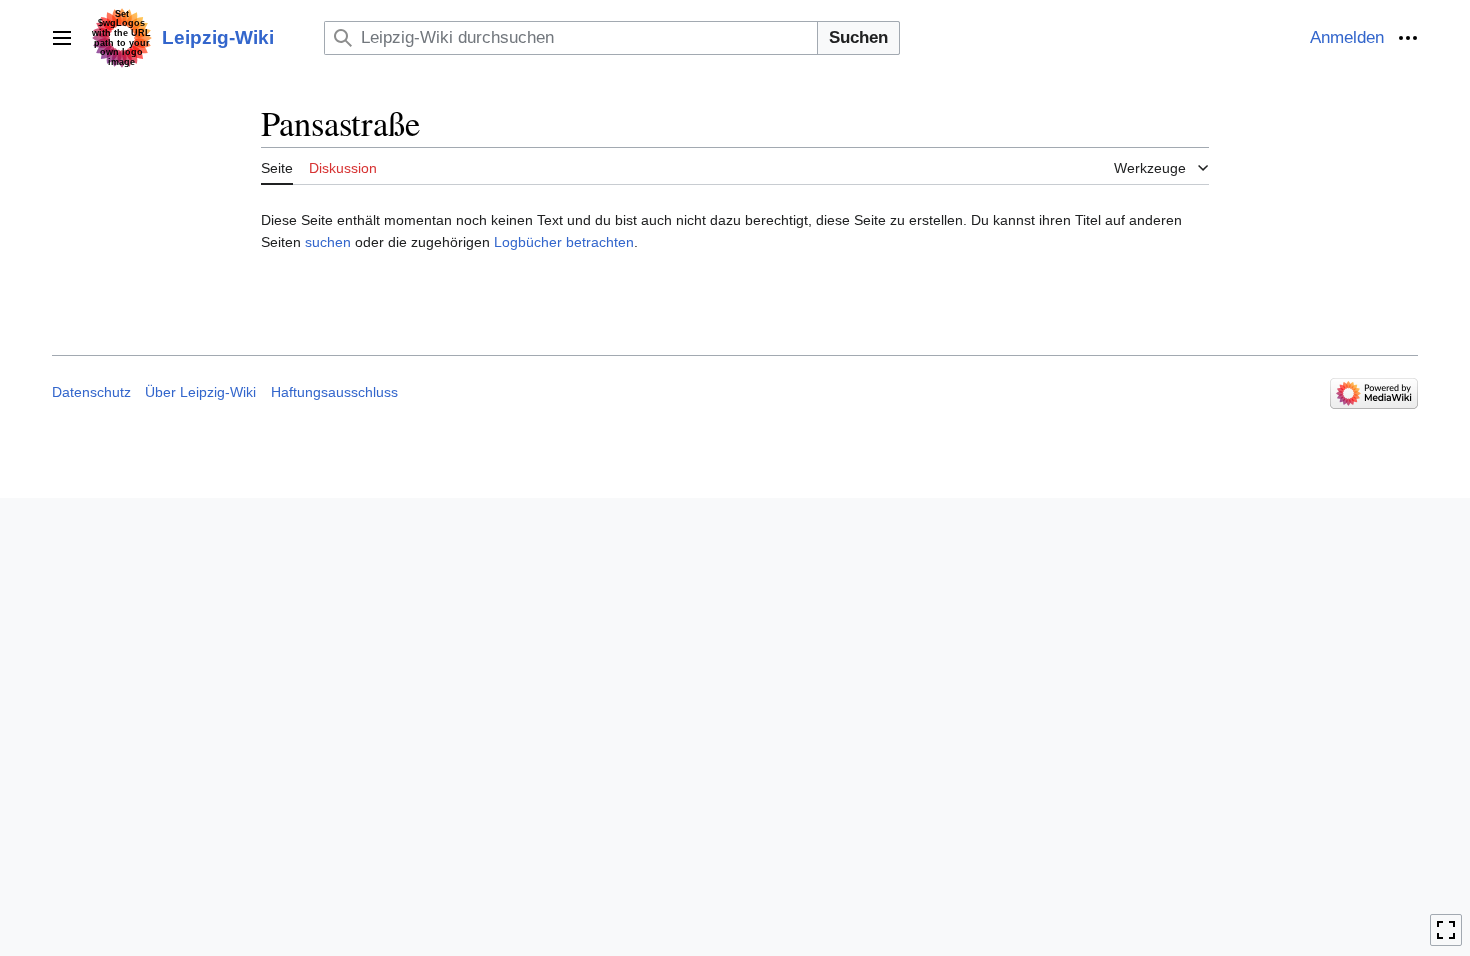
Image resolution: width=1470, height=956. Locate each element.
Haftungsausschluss (334, 392)
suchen (328, 242)
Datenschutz (91, 392)
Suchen (858, 37)
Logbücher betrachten (564, 242)
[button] (62, 38)
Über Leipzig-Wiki (200, 392)
